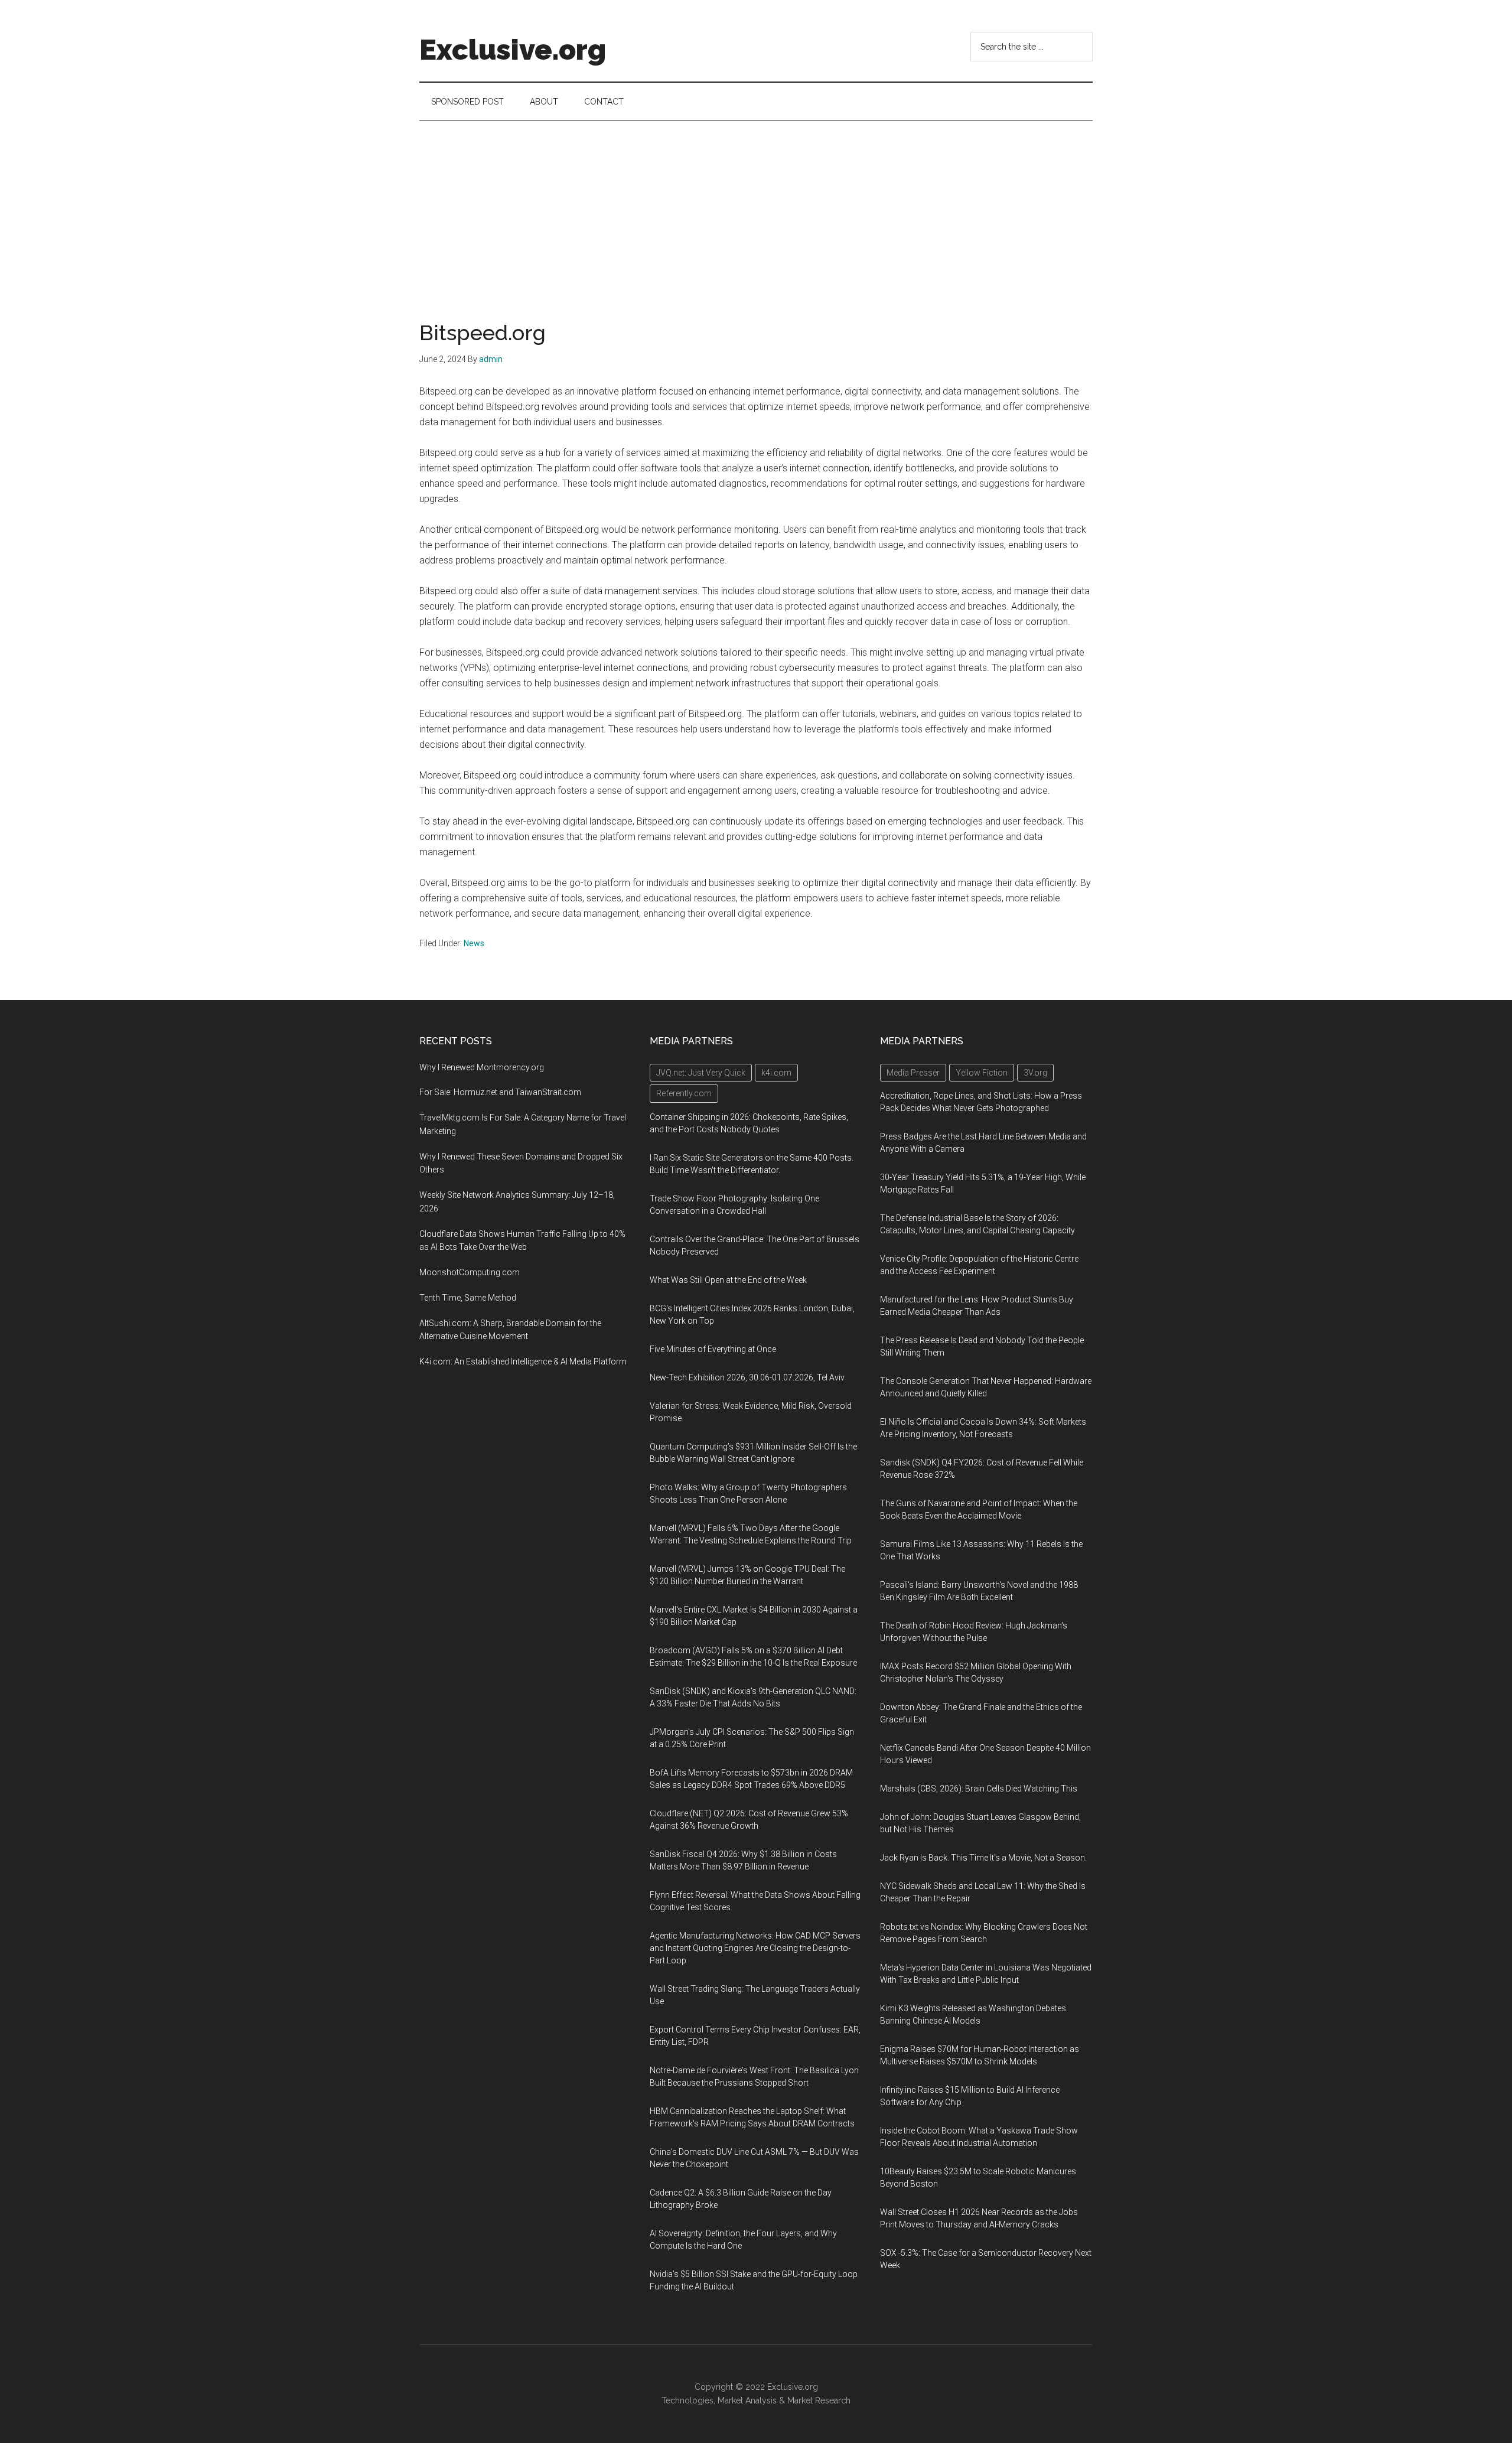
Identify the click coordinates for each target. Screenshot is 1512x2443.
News (474, 943)
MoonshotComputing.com (470, 1272)
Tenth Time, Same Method (468, 1298)
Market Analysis (747, 2400)
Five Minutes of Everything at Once (713, 1349)
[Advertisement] (756, 210)
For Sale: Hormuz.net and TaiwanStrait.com (500, 1092)
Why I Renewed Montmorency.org (482, 1067)
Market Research (819, 2400)
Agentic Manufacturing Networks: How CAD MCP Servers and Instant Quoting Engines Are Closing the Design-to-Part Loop (755, 1948)
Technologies (687, 2400)
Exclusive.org (513, 50)
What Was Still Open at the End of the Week (728, 1280)
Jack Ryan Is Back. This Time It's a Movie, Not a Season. (983, 1858)
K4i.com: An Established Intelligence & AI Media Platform (523, 1361)
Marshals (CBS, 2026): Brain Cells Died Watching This (979, 1789)
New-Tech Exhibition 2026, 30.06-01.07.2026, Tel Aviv (747, 1377)
